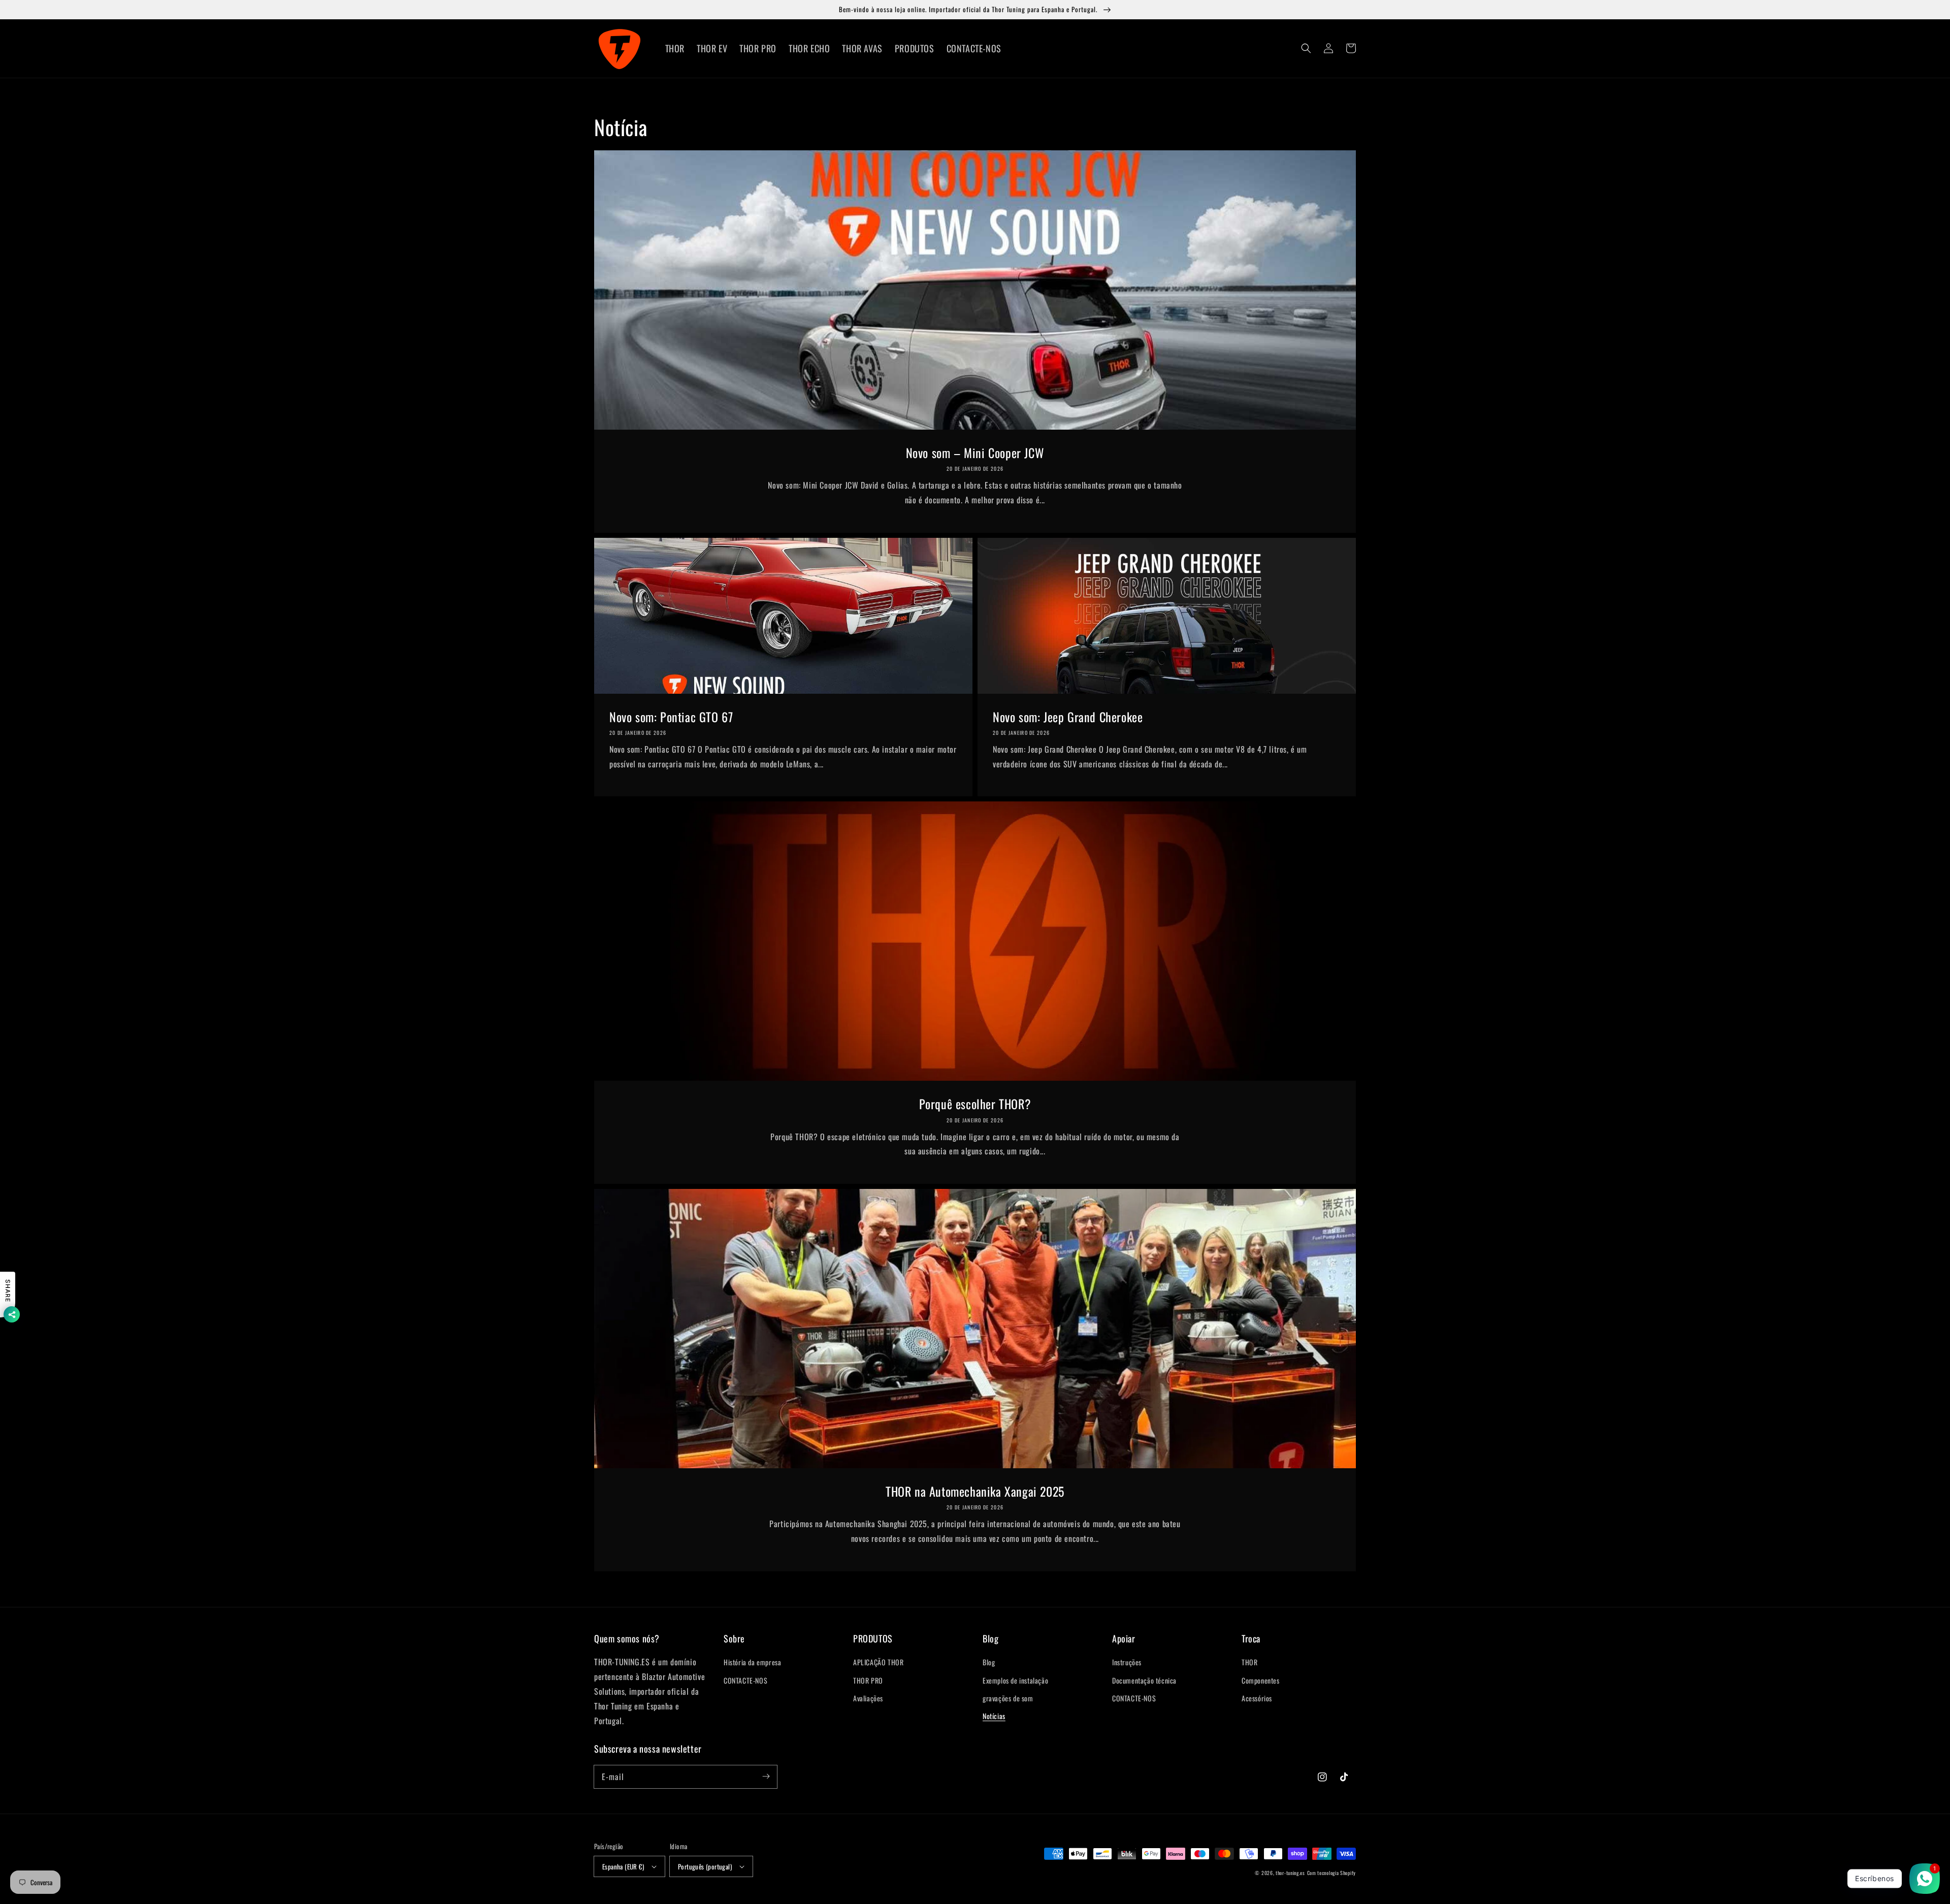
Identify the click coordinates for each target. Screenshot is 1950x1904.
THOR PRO (868, 1680)
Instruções (1127, 1662)
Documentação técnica (1144, 1680)
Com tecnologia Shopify (1331, 1873)
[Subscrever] (766, 1777)
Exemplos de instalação (1015, 1680)
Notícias (994, 1716)
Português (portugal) (705, 1866)
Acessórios (1257, 1698)
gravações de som (1008, 1698)
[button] (1306, 48)
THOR (1249, 1662)
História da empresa (752, 1662)
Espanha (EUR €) (623, 1866)
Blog (989, 1662)
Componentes (1261, 1680)
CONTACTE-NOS (745, 1680)
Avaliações (868, 1698)
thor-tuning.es (1290, 1873)
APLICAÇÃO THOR (878, 1662)
